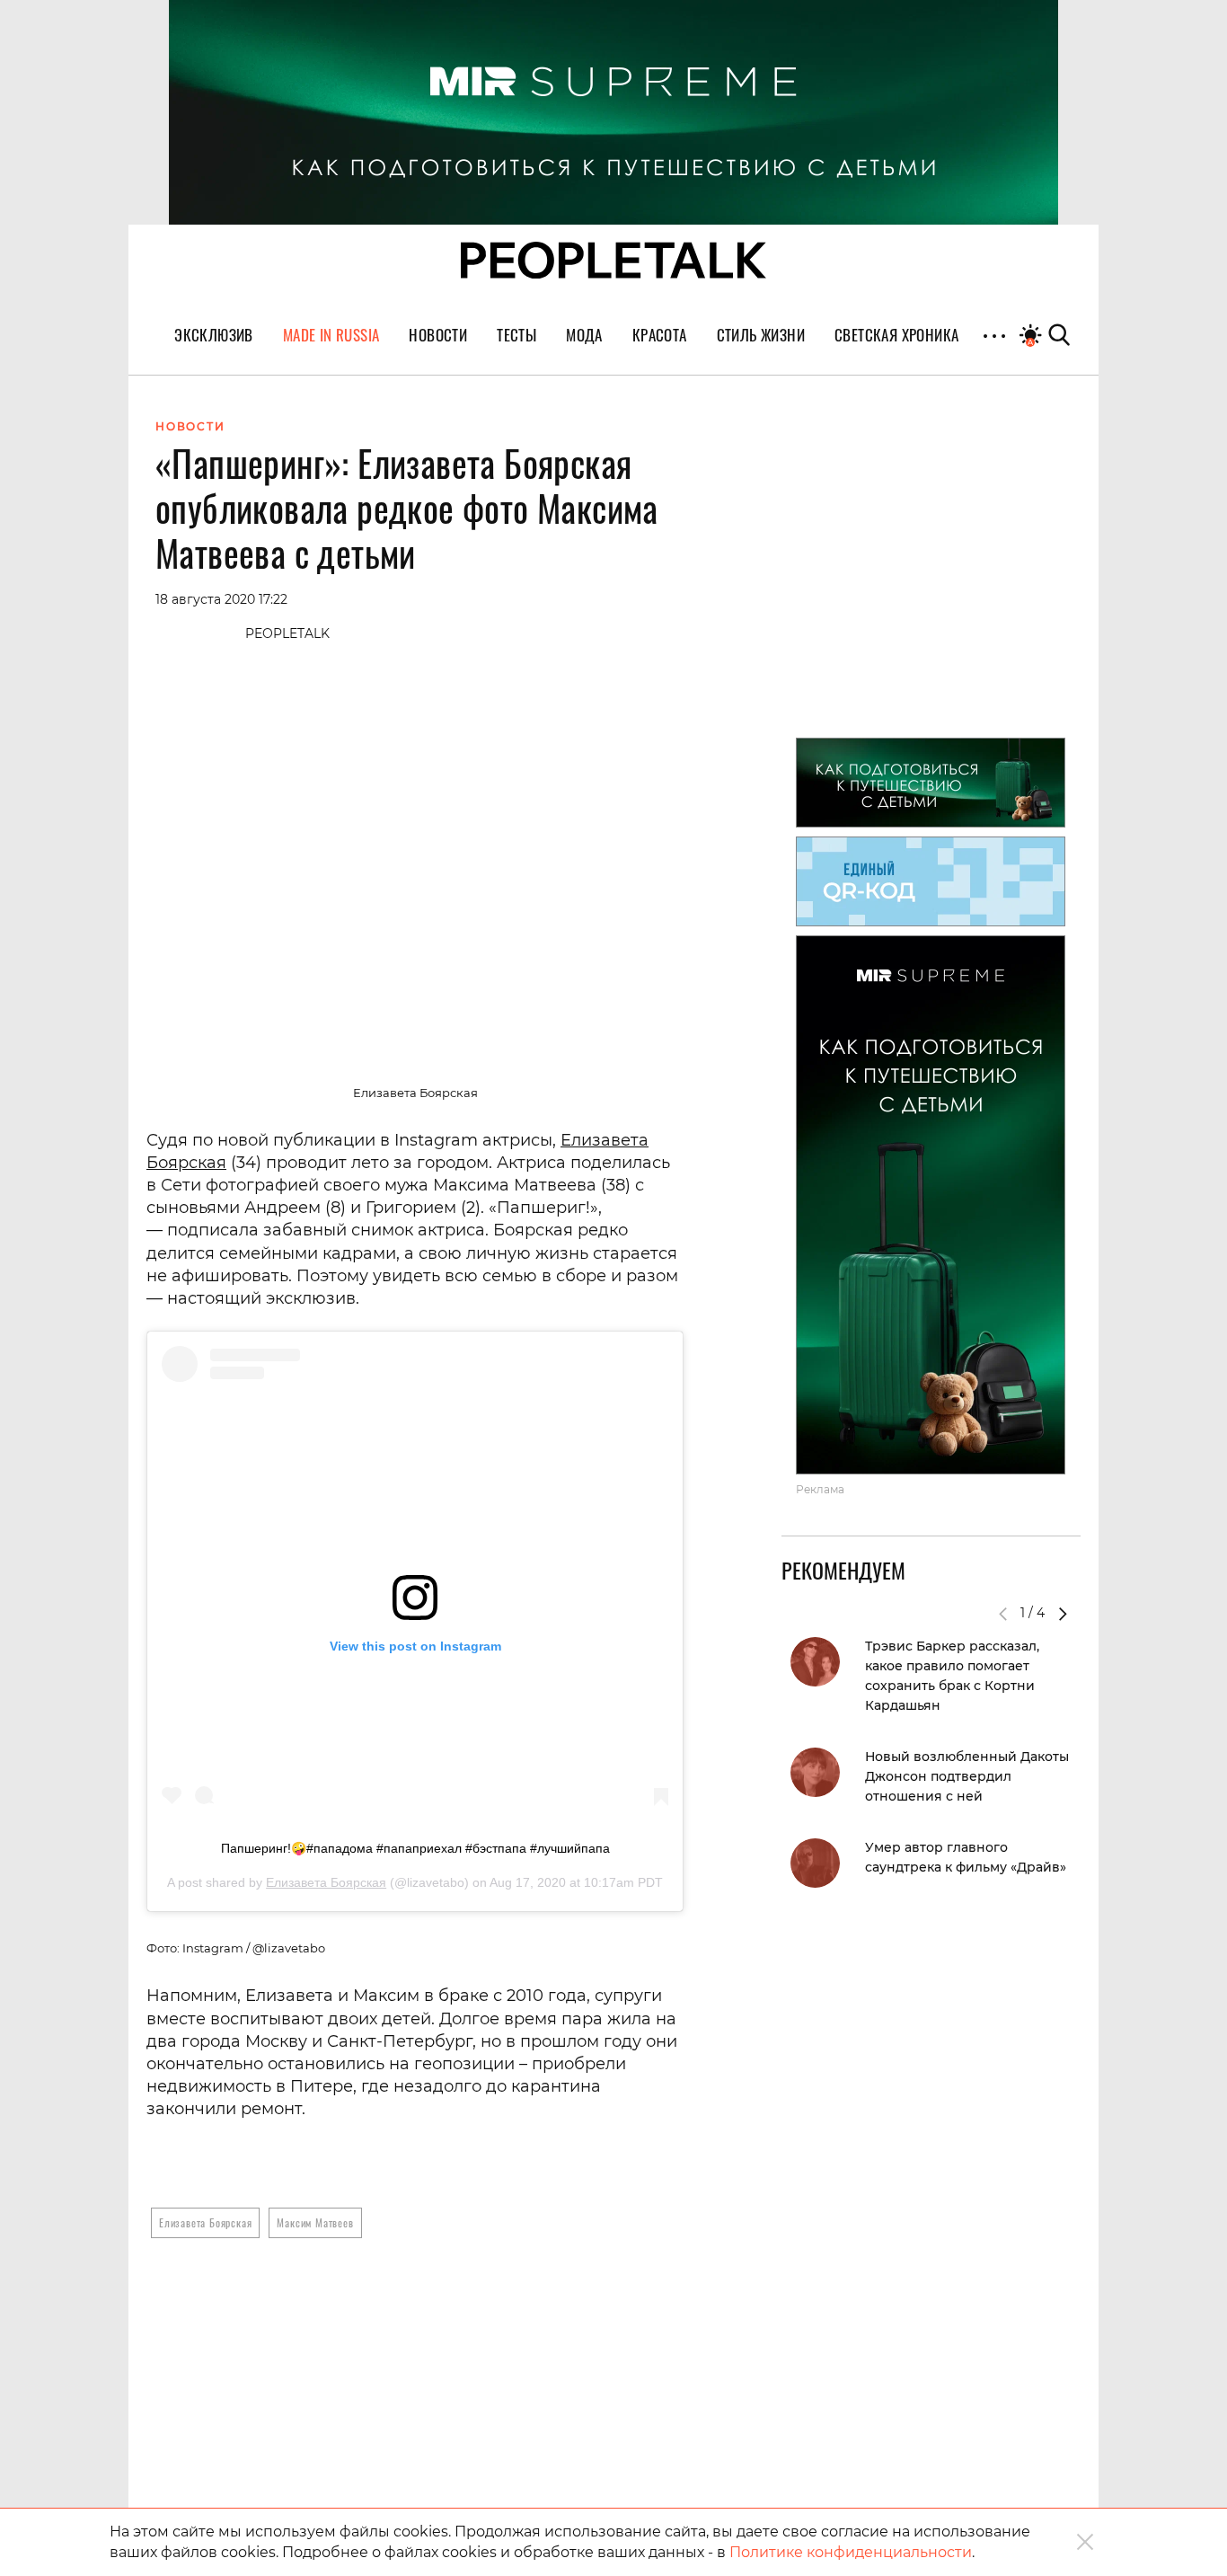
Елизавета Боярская (326, 1882)
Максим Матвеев (315, 2222)
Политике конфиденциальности (851, 2552)
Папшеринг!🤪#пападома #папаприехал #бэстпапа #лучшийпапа (415, 1848)
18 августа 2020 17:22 (221, 599)
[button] (1063, 1614)
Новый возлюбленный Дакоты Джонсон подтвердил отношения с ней (967, 1776)
